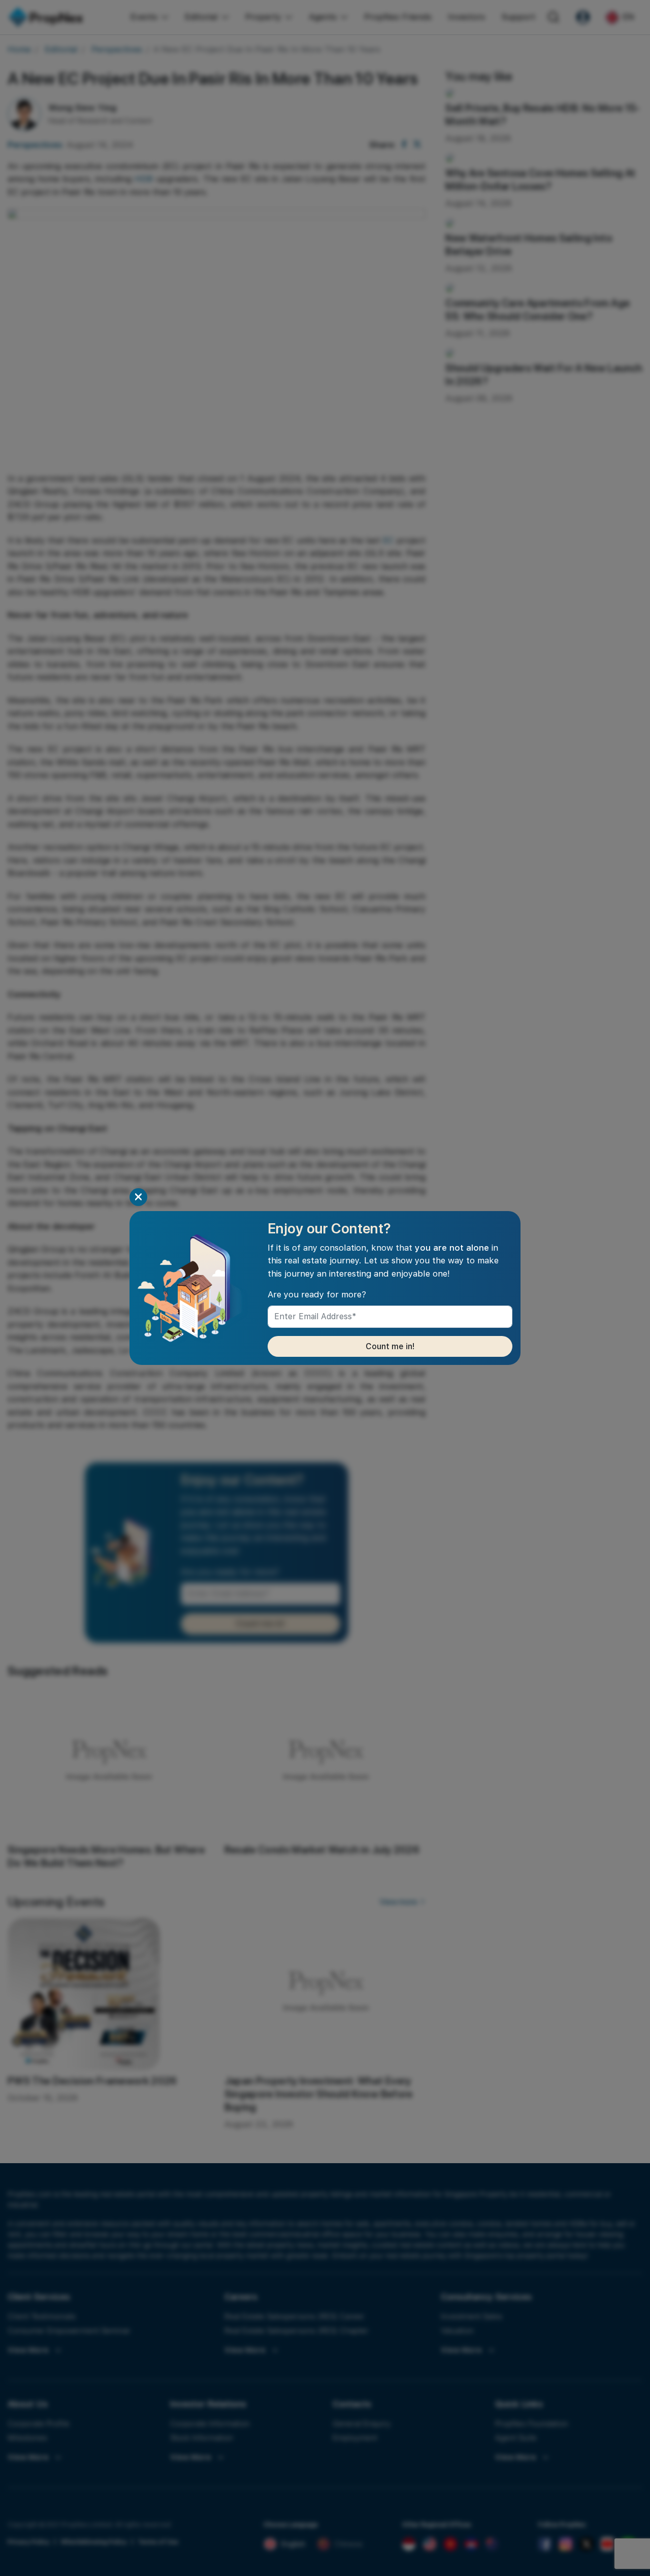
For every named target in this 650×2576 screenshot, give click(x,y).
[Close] (138, 1197)
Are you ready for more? (317, 1294)
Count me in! (390, 1346)
